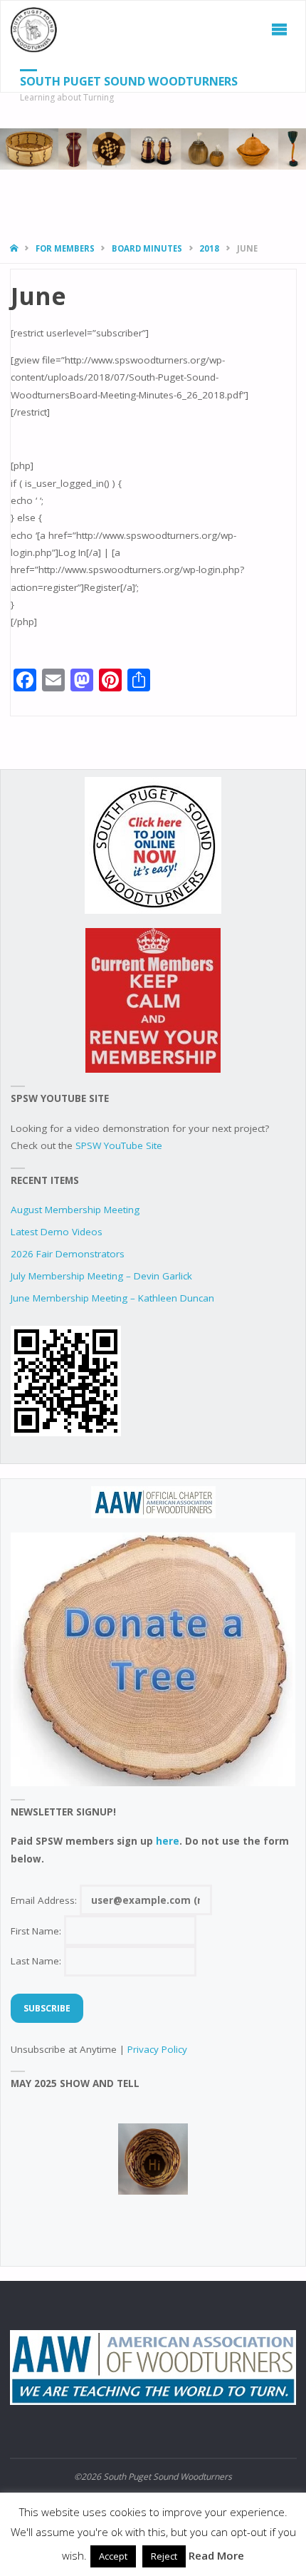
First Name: (37, 1931)
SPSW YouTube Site (119, 1145)
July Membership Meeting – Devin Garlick (101, 1276)
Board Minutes (147, 248)
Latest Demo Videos (57, 1232)
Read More (216, 2555)
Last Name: (37, 1961)
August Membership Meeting (75, 1210)
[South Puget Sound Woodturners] (34, 29)
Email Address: (45, 1900)
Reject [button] (164, 2556)
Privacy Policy (157, 2049)
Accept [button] (113, 2556)
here (168, 1841)
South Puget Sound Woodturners (129, 81)
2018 (209, 248)
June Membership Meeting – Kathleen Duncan (112, 1298)
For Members (65, 248)
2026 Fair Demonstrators (68, 1254)
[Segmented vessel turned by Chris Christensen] (153, 2159)
